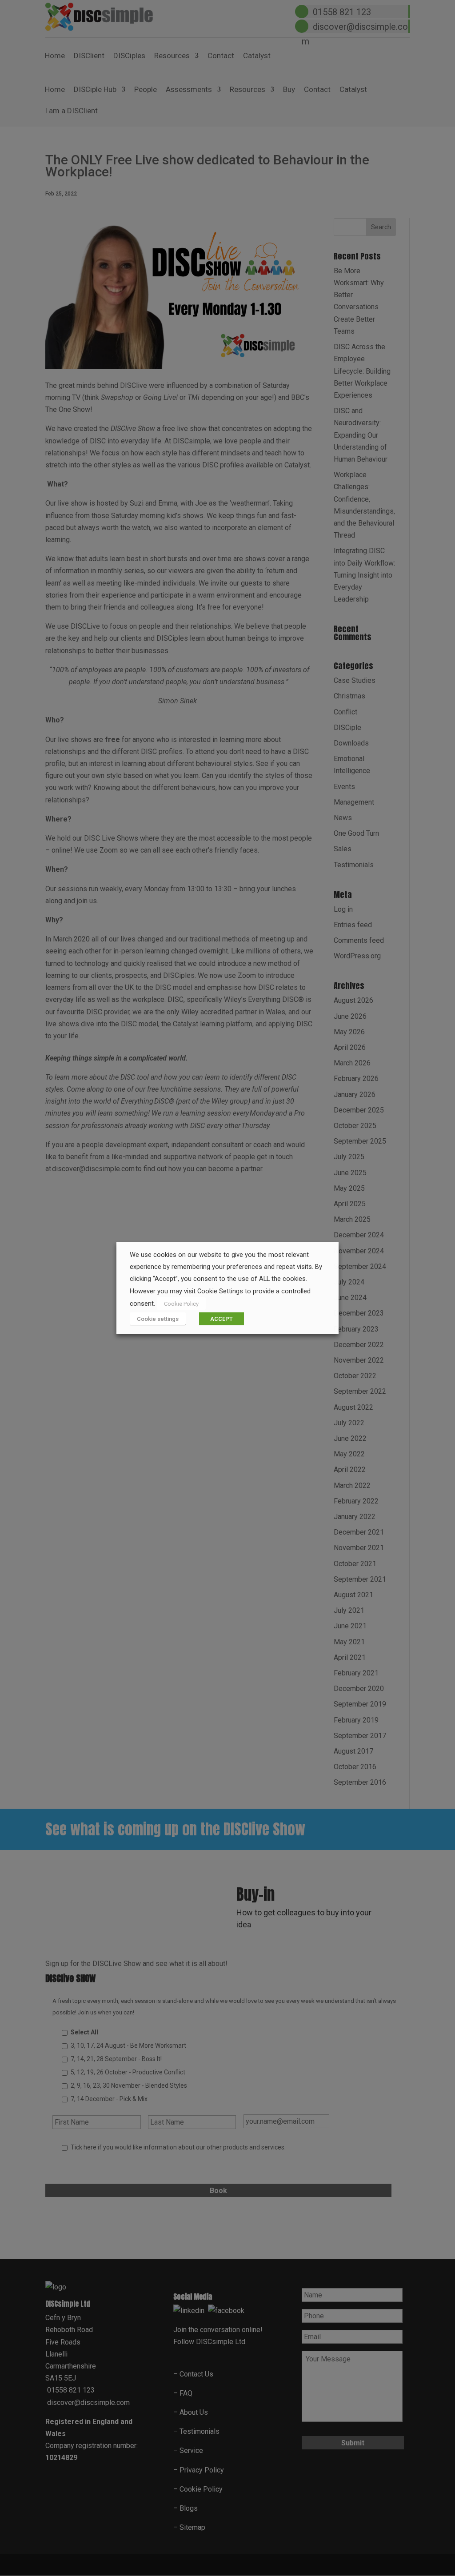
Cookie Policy (181, 1303)
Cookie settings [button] (158, 1318)
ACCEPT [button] (222, 1318)
